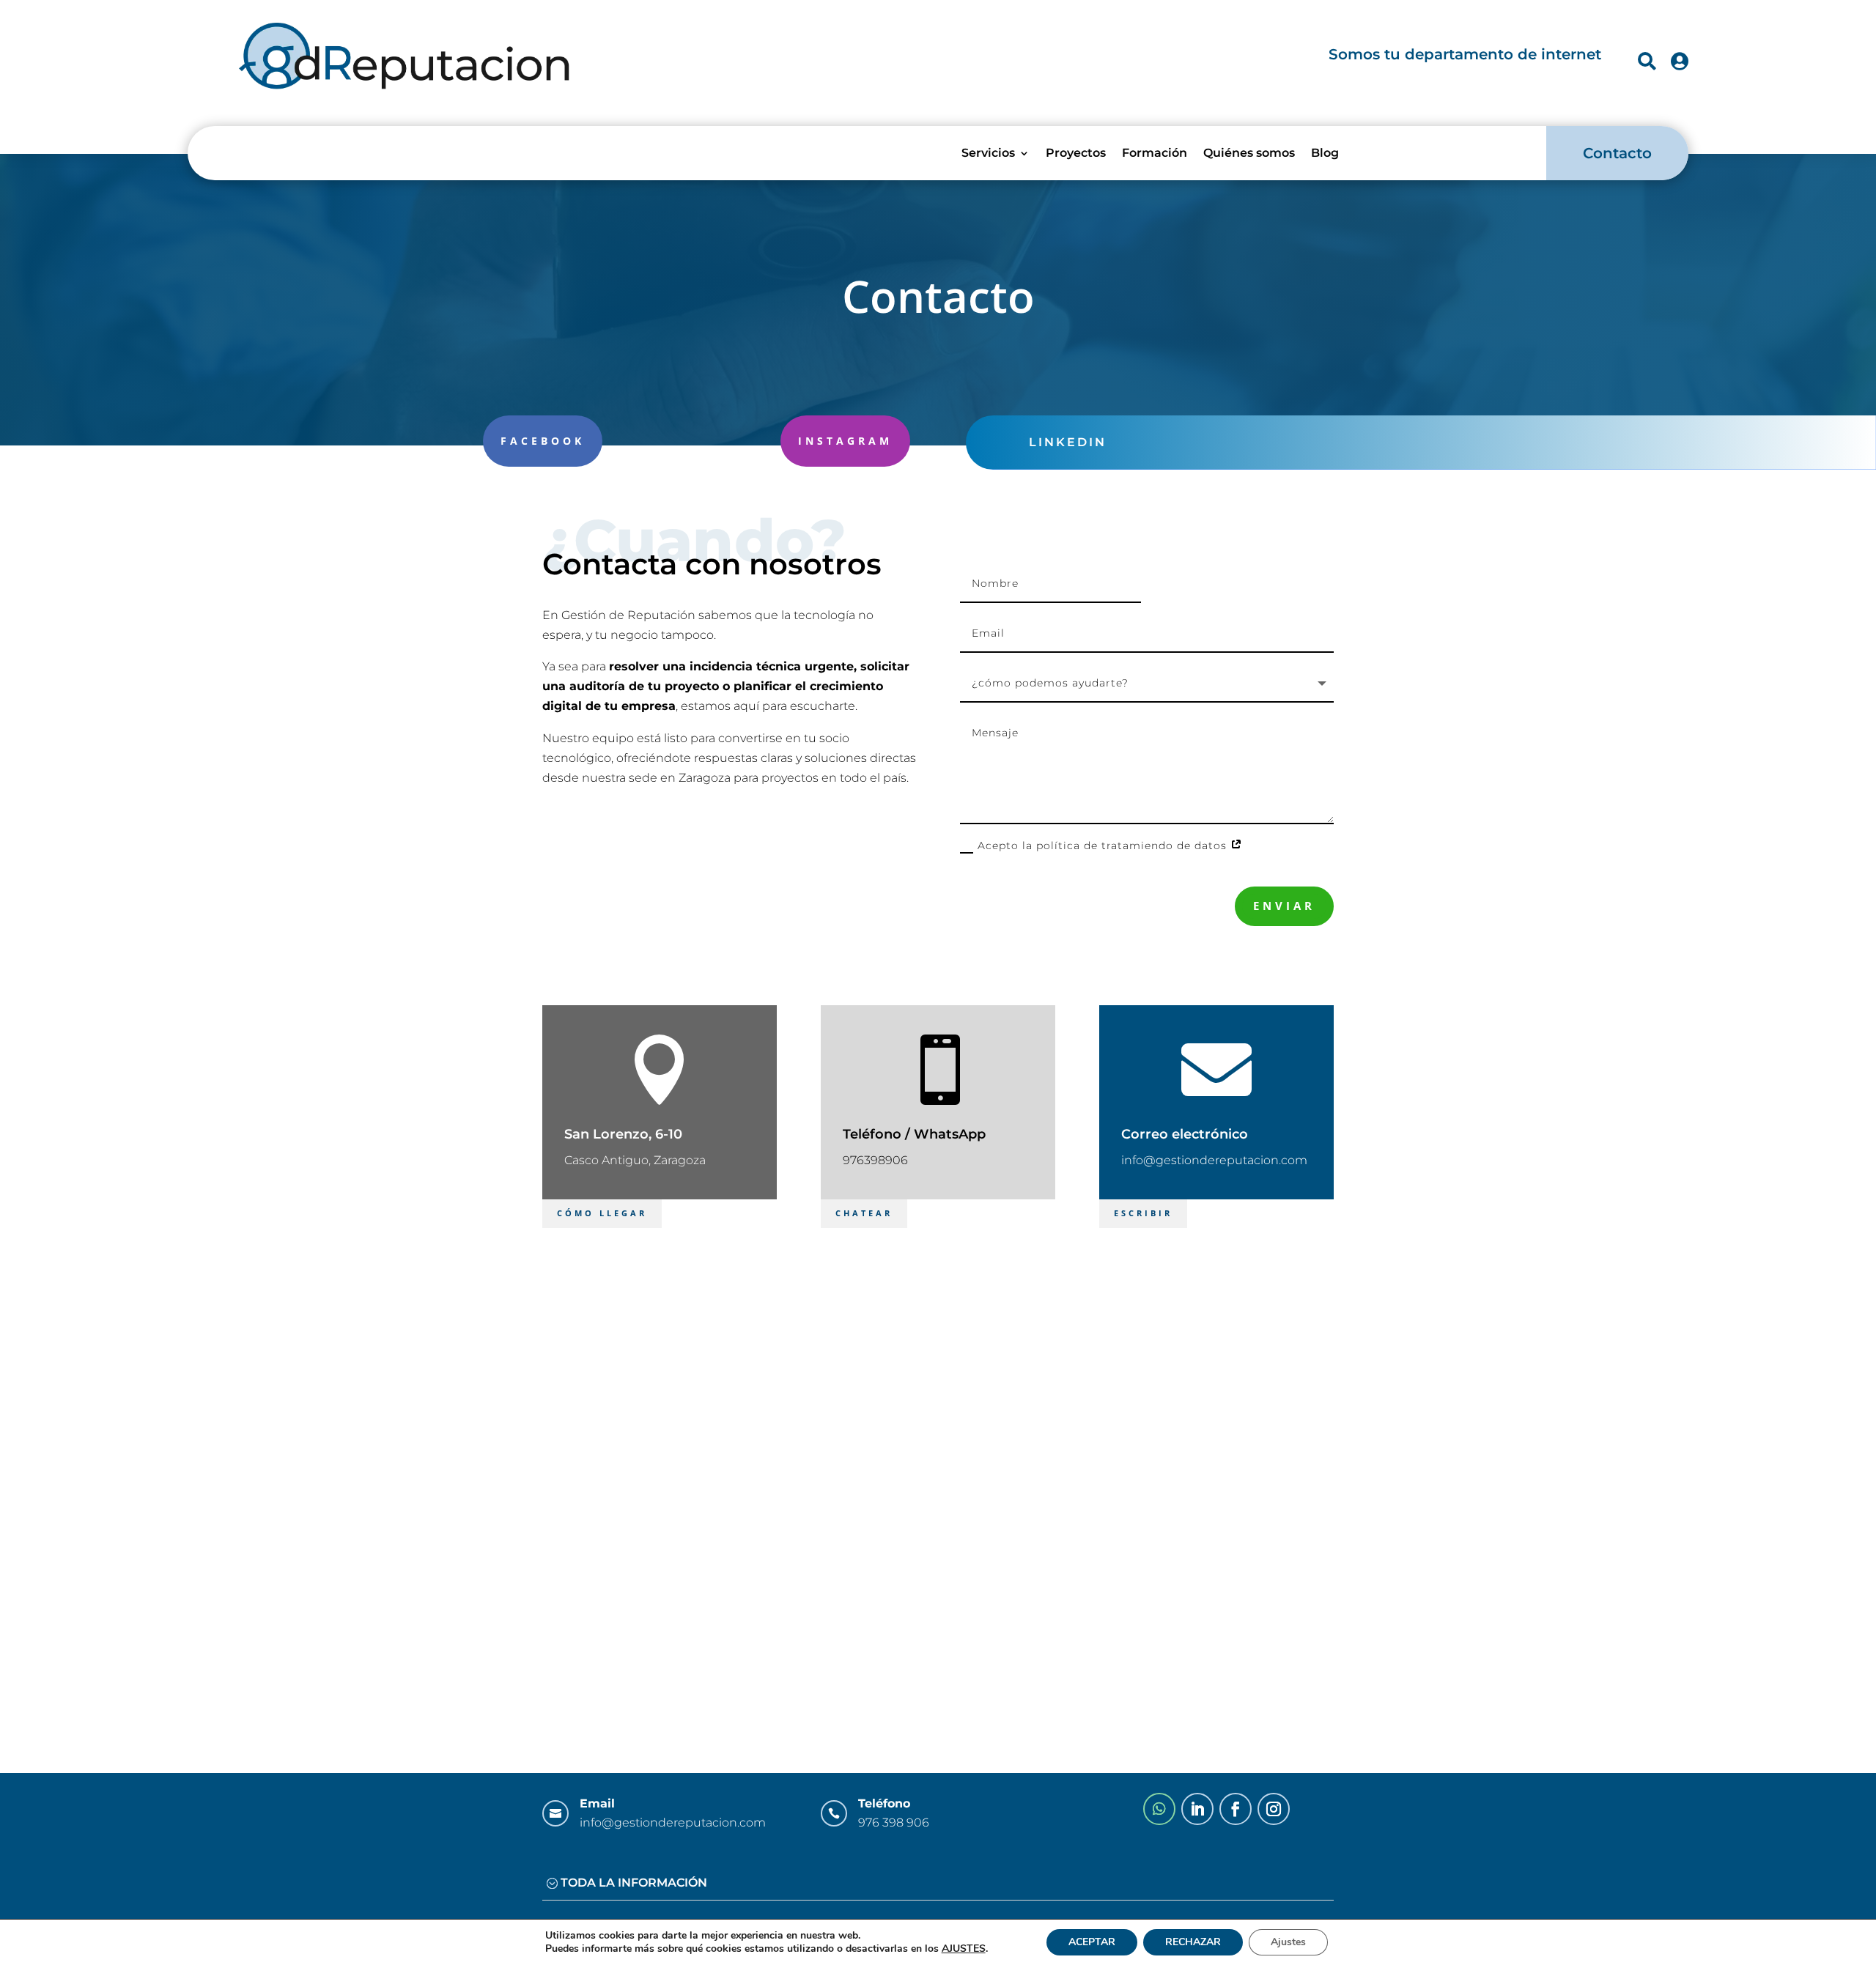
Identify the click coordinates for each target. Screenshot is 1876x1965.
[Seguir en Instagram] (1274, 1809)
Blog (1325, 153)
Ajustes (1288, 1942)
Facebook (543, 441)
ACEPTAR (1092, 1942)
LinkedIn (1068, 442)
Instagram (845, 441)
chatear (864, 1213)
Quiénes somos (1249, 153)
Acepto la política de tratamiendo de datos (1104, 845)
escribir (1143, 1213)
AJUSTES (964, 1949)
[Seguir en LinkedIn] (1197, 1809)
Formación (1155, 153)
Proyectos (1076, 153)
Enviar (1284, 906)
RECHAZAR (1193, 1942)
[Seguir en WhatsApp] (1159, 1809)
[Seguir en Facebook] (1236, 1809)
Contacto (1617, 153)
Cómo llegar (602, 1213)
